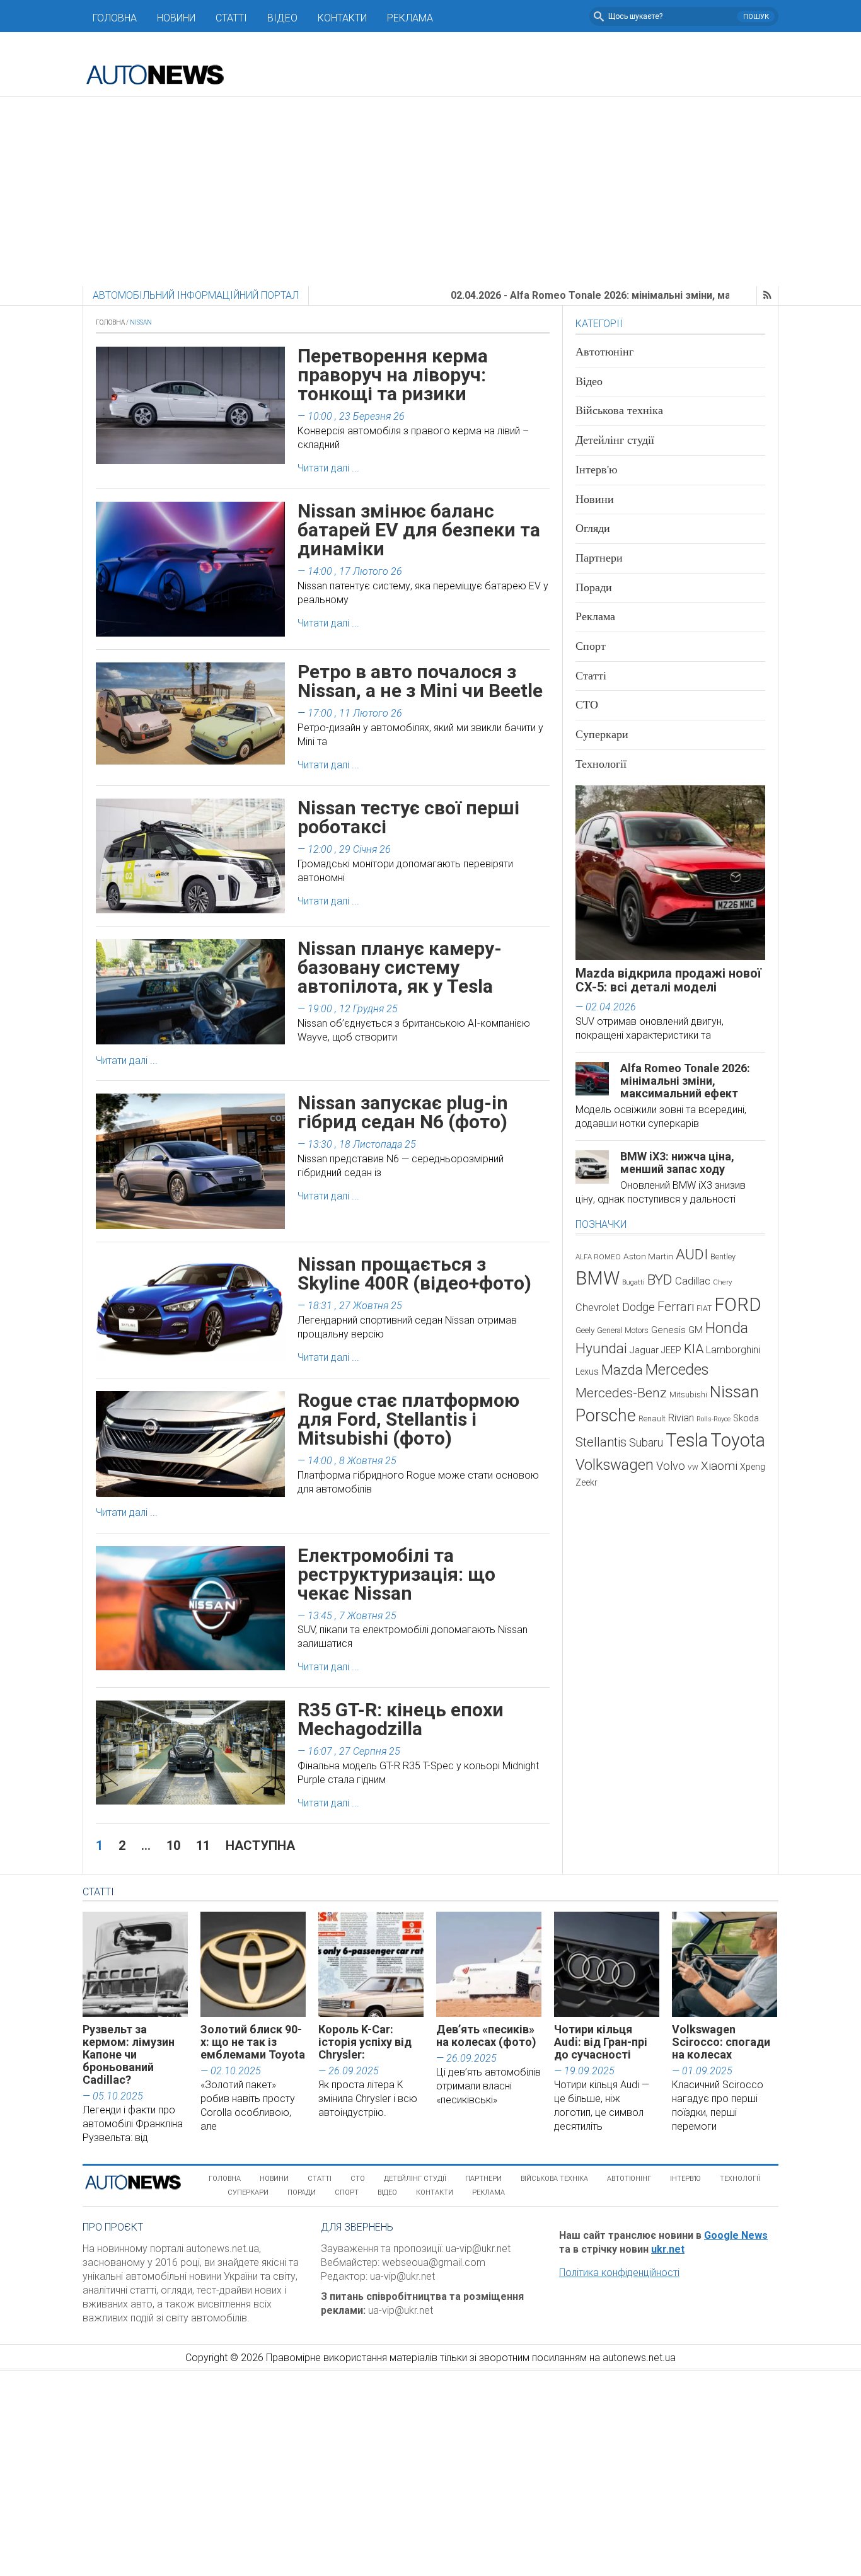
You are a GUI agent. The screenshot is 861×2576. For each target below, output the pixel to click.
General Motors (623, 1330)
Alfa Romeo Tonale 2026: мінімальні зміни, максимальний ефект (685, 1081)
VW (693, 1468)
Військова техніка (619, 410)
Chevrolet (598, 1308)
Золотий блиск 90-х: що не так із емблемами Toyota (253, 2042)
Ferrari (676, 1307)
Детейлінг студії (615, 440)
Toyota (738, 1440)
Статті (231, 18)
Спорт (591, 646)
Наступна (260, 1845)
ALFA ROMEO (598, 1257)
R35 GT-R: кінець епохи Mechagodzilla (401, 1719)
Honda (727, 1328)
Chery (722, 1282)
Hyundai (601, 1349)
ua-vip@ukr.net (478, 2249)
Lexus (587, 1372)
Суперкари (602, 734)
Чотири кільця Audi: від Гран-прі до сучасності (601, 2042)
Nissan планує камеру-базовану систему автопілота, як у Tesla (400, 967)
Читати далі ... (328, 468)
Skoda (746, 1418)
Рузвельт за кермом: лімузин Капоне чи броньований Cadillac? (129, 2054)
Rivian (681, 1418)
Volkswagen (615, 1465)
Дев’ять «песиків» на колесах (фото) (486, 2036)
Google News (736, 2235)
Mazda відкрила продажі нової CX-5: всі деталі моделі (668, 980)
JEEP (671, 1350)
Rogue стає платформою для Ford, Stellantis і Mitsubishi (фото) (408, 1419)
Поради (594, 587)
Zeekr (587, 1482)
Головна (115, 18)
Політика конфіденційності (619, 2273)
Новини (176, 18)
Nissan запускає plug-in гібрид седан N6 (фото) (403, 1112)
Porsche (606, 1416)
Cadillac (693, 1281)
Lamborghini (733, 1350)
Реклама (410, 18)
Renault (652, 1418)
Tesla (687, 1440)
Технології (601, 764)
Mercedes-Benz (621, 1393)
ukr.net (668, 2249)
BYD (660, 1280)
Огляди (593, 528)
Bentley (723, 1256)
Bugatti (633, 1282)
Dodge (639, 1307)
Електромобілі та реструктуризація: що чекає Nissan (396, 1574)
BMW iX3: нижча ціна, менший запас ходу (677, 1163)
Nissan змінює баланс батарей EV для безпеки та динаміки (419, 530)
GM (696, 1330)
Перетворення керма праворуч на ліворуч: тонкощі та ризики (393, 375)
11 (203, 1845)
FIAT (704, 1308)
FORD (737, 1305)
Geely (585, 1330)
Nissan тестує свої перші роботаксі (408, 817)
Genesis (668, 1330)
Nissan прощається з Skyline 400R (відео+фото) (414, 1274)
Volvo (671, 1466)
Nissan (734, 1392)
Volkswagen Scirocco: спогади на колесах (721, 2042)
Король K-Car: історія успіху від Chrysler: (365, 2042)
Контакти (342, 18)
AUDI (692, 1255)
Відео (282, 18)
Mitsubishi (688, 1395)
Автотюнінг (604, 352)
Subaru (646, 1442)
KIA (694, 1349)
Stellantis (601, 1442)
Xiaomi (719, 1466)
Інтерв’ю (685, 2179)
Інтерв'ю (596, 470)
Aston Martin (648, 1256)
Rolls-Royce (714, 1419)
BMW (598, 1278)
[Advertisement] (430, 192)
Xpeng (753, 1467)
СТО (587, 705)
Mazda (622, 1370)
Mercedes (677, 1370)
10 (173, 1845)
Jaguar (644, 1350)
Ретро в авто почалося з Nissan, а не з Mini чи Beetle (420, 681)
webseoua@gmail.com (434, 2262)
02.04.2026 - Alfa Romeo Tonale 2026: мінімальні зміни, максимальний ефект (559, 295)
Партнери (599, 558)
